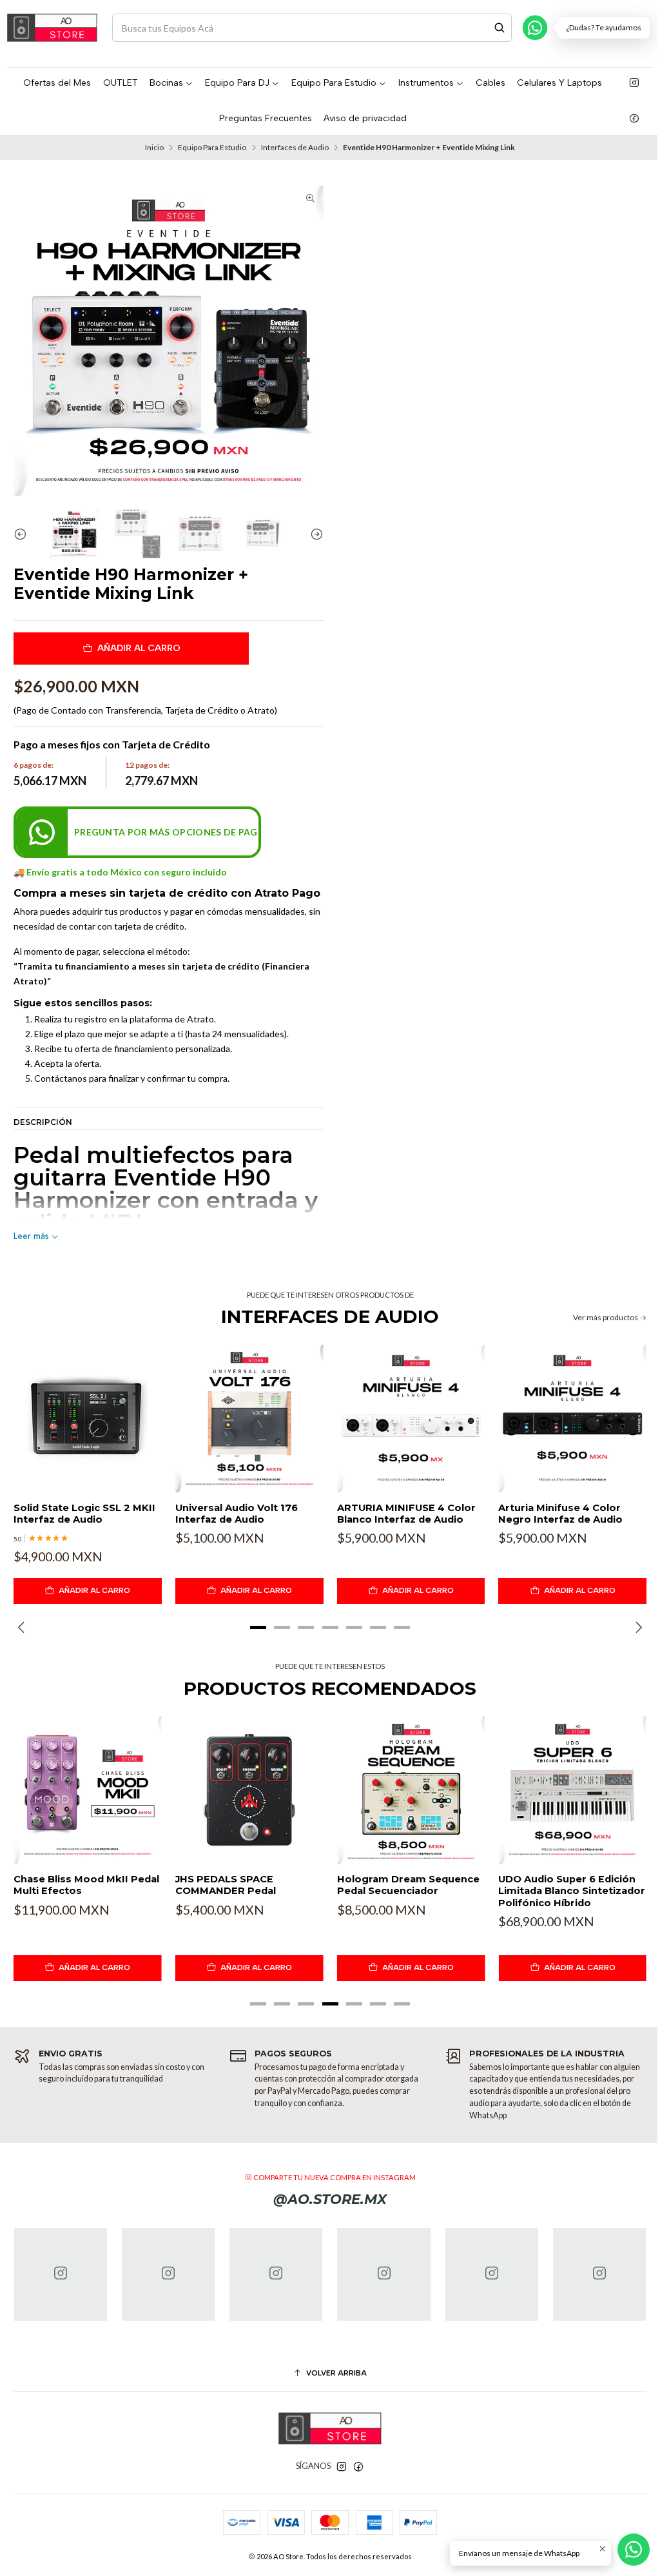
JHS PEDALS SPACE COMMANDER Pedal (226, 1885)
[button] (258, 1627)
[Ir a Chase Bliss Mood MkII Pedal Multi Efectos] (88, 1790)
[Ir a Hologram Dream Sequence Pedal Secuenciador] (411, 1790)
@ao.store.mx (330, 2199)
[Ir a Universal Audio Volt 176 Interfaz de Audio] (249, 1419)
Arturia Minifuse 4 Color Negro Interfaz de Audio (560, 1514)
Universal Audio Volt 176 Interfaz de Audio (237, 1514)
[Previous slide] (23, 534)
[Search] (500, 28)
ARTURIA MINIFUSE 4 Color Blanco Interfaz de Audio (406, 1514)
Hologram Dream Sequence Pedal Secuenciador (408, 1885)
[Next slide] (314, 534)
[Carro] (645, 27)
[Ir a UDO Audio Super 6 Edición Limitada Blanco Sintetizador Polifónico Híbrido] (572, 1790)
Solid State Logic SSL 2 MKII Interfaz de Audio (84, 1514)
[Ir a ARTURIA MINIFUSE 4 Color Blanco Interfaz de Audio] (411, 1419)
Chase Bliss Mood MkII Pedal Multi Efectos (86, 1885)
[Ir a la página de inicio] (52, 28)
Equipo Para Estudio (212, 148)
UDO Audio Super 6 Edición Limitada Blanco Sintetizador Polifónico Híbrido (572, 1891)
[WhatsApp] (535, 28)
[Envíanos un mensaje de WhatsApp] (634, 2550)
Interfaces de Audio (295, 148)
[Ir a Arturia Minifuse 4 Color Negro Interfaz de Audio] (572, 1419)
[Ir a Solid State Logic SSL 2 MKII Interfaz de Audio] (88, 1419)
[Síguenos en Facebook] (634, 119)
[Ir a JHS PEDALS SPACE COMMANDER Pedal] (249, 1790)
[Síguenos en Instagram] (634, 83)
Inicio (154, 148)
